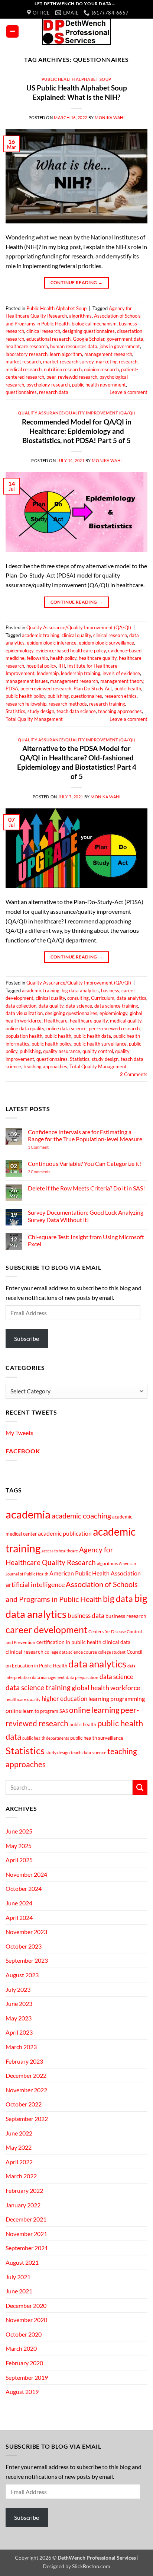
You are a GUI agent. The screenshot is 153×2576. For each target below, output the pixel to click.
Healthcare (56, 1021)
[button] (12, 31)
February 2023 (24, 2061)
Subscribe (27, 1338)
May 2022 (19, 2147)
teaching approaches (120, 711)
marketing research (117, 362)
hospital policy (41, 666)
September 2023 (27, 1960)
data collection (21, 1006)
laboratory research (27, 354)
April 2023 (19, 2032)
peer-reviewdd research (72, 377)
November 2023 (26, 1932)
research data (54, 392)
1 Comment (49, 1147)
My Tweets (19, 1433)
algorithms (80, 316)
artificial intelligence (35, 1584)
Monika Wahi (110, 117)
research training (107, 704)
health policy (63, 658)
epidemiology (19, 651)
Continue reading (77, 282)
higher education (64, 1699)
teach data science (76, 711)
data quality (51, 1006)
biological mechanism (94, 324)
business (110, 990)
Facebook (23, 1451)
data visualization (24, 1013)
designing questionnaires (89, 331)
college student (112, 1652)
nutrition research (63, 369)
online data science (66, 1028)
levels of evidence (121, 673)
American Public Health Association (95, 1573)
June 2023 (19, 2003)
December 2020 (26, 2305)
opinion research (101, 369)
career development (46, 1630)
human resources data (74, 346)
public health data (92, 1036)
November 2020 (26, 2320)
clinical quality (76, 635)
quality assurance (62, 1051)
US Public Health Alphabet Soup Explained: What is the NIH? (77, 92)
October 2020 (24, 2334)
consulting (78, 998)
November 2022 (26, 2090)
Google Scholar (89, 339)
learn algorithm (66, 354)
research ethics (121, 696)
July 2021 (18, 2277)
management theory (122, 681)
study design (41, 711)
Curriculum (103, 998)
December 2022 (26, 2075)
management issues (27, 681)
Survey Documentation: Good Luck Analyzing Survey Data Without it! (86, 1216)
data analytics (131, 998)
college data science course (71, 1652)
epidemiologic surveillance (106, 643)
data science (79, 1006)
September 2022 (27, 2119)
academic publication (65, 1533)
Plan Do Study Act (93, 688)
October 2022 (24, 2104)
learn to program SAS (45, 1711)
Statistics (15, 711)
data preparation (82, 1677)
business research (126, 1616)
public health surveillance (100, 1044)
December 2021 (26, 2219)
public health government (99, 385)
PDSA (12, 688)
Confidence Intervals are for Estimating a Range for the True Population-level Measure (85, 1135)
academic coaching (81, 1516)
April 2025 (19, 1860)
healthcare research (27, 346)
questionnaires (21, 392)
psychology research (48, 385)
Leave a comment (128, 392)
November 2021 (26, 2234)
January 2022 (23, 2205)
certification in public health (69, 1642)
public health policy (25, 696)
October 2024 (24, 1888)
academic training (41, 635)
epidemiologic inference (52, 643)
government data (125, 339)
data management (48, 1677)
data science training (116, 1006)
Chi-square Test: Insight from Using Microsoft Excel (86, 1240)
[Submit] (140, 1787)
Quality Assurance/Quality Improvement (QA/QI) (76, 413)
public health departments (46, 1738)
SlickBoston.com (91, 2566)
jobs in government (120, 346)
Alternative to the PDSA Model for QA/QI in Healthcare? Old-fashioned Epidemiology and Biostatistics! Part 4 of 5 (77, 762)
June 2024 (19, 1903)
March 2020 (21, 2348)
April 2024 (19, 1917)
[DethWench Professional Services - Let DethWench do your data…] (76, 32)
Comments (134, 1074)
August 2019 (22, 2391)
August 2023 (22, 1975)
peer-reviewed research (46, 688)
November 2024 (26, 1874)
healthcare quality (98, 658)
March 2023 (21, 2047)
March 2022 (21, 2176)
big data (118, 1599)
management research (108, 354)
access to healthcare (60, 1551)
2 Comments (49, 1172)
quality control (98, 1051)
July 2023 (18, 1989)
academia (28, 1514)
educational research (48, 339)
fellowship (37, 658)
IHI (62, 666)
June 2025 (19, 1831)
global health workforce (106, 1688)
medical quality (126, 1021)
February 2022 (24, 2190)
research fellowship (26, 704)
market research (23, 362)
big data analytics (80, 990)
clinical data (116, 1642)
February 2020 (24, 2363)
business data (86, 1616)
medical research (24, 369)
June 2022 (19, 2133)
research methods (68, 704)
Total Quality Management (34, 719)
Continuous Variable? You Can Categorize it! (84, 1163)
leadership (48, 673)
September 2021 (27, 2248)
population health (24, 1036)
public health (128, 688)
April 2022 (19, 2162)
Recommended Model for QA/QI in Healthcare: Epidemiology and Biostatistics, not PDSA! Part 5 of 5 (77, 431)
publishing (58, 696)
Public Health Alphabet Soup (76, 79)
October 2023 (24, 1946)
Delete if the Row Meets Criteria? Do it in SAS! (86, 1188)
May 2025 (19, 1846)
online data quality (25, 1028)
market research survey (68, 362)
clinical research (43, 331)
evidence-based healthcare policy (71, 651)
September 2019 (27, 2377)
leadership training (81, 673)
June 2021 (19, 2291)
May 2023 (19, 2018)
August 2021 (22, 2262)
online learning (94, 1710)
